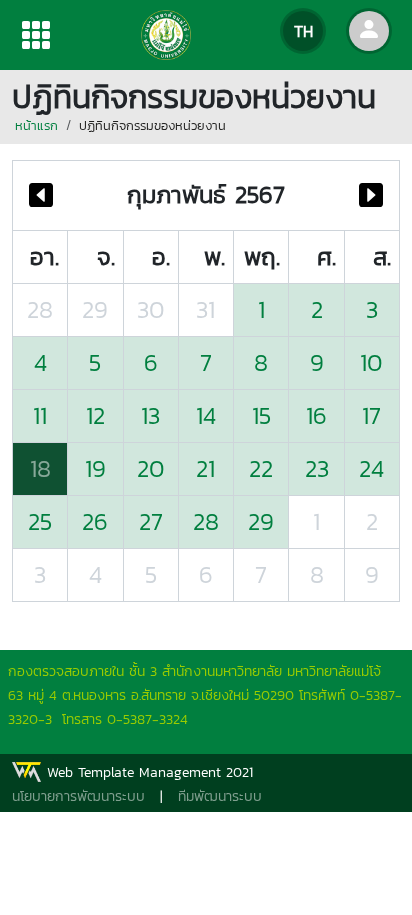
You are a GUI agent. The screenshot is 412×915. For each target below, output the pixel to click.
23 (317, 468)
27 (151, 521)
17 (371, 415)
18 (40, 468)
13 (150, 415)
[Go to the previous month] (41, 195)
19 (95, 468)
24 (371, 468)
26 (95, 521)
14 (206, 415)
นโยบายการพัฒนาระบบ (78, 796)
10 (371, 362)
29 (95, 309)
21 (205, 468)
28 (40, 309)
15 (261, 415)
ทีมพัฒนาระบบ (220, 796)
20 (151, 468)
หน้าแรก (36, 125)
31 (205, 309)
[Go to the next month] (371, 195)
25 (40, 521)
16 (316, 415)
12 (95, 415)
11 (40, 415)
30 (151, 309)
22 (261, 468)
